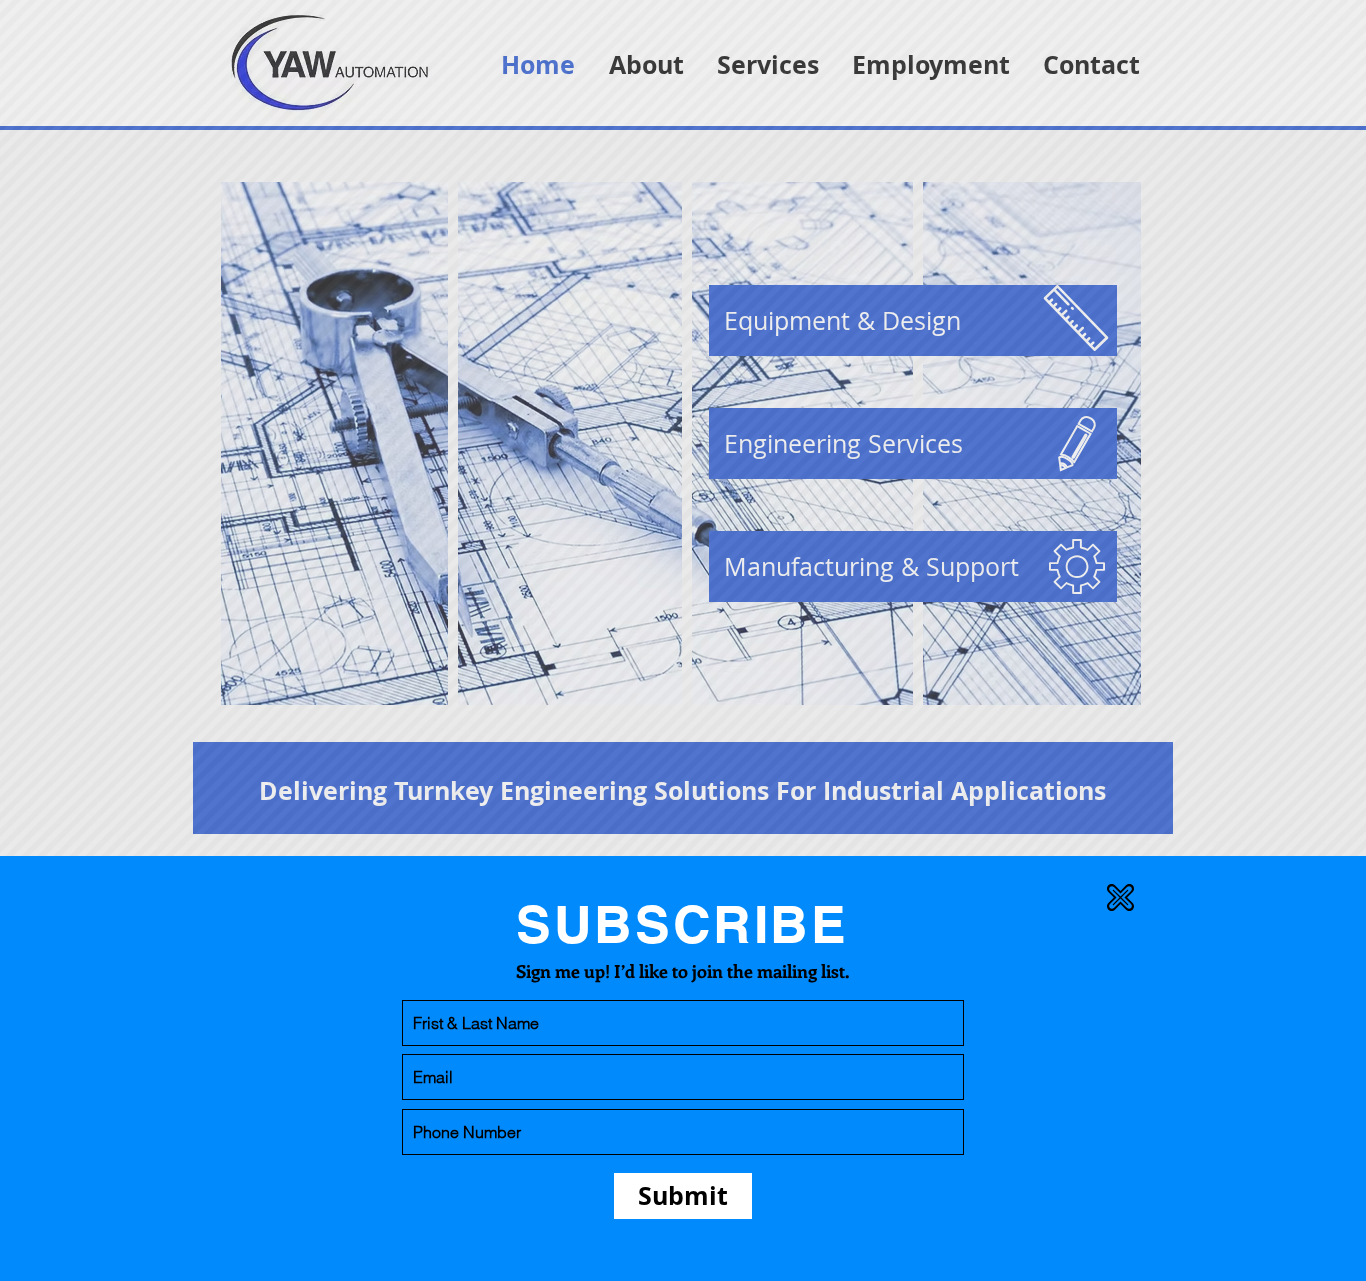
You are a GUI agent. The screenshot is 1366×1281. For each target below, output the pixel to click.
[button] (1120, 897)
